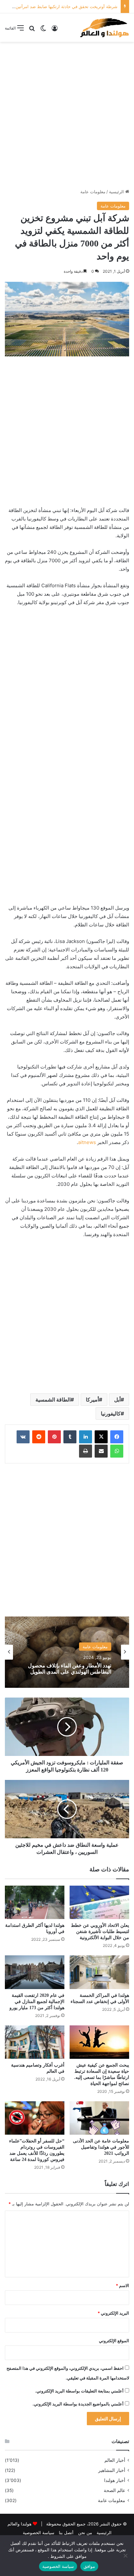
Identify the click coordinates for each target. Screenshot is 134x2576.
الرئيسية (117, 192)
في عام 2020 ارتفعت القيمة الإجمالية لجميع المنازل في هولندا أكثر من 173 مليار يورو (37, 2002)
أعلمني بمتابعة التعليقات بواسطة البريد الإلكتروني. (79, 2391)
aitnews (87, 1142)
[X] (101, 1437)
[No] (126, 2556)
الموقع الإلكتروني (114, 2341)
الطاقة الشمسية (53, 1400)
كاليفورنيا (111, 1413)
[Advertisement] (67, 115)
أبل (117, 1400)
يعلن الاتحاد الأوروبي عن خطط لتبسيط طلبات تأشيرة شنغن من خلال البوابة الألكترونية (100, 1932)
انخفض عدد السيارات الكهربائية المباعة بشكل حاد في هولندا (70, 1669)
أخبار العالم (115, 2460)
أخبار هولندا (115, 2480)
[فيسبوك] (117, 1437)
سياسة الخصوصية (39, 2533)
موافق (89, 2566)
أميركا (92, 1400)
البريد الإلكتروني (113, 2313)
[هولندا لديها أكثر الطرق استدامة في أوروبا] (35, 1902)
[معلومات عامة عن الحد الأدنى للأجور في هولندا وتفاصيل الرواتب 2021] (99, 2118)
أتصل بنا (66, 2533)
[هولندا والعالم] (104, 28)
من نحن (85, 2533)
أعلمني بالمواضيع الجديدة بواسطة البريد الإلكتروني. (78, 2404)
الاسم (122, 2285)
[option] (67, 1652)
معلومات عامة (93, 192)
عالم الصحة (114, 2490)
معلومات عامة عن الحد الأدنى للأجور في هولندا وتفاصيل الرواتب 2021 (101, 2147)
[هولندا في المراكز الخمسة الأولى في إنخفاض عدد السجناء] (99, 1972)
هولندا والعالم (20, 2524)
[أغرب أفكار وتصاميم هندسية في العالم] (35, 2042)
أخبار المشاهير (112, 2470)
